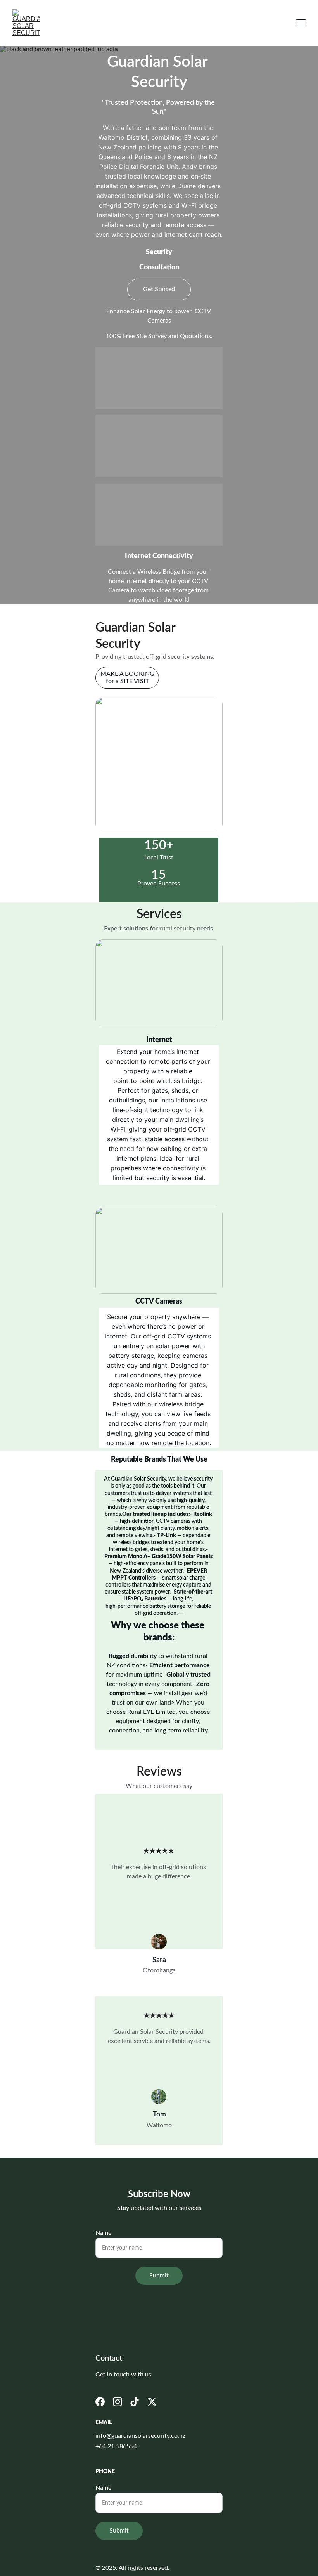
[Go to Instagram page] (118, 2402)
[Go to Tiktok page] (135, 2402)
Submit (159, 2276)
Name (103, 2233)
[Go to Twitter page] (152, 2402)
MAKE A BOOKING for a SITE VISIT (127, 678)
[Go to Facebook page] (100, 2402)
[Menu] (301, 23)
